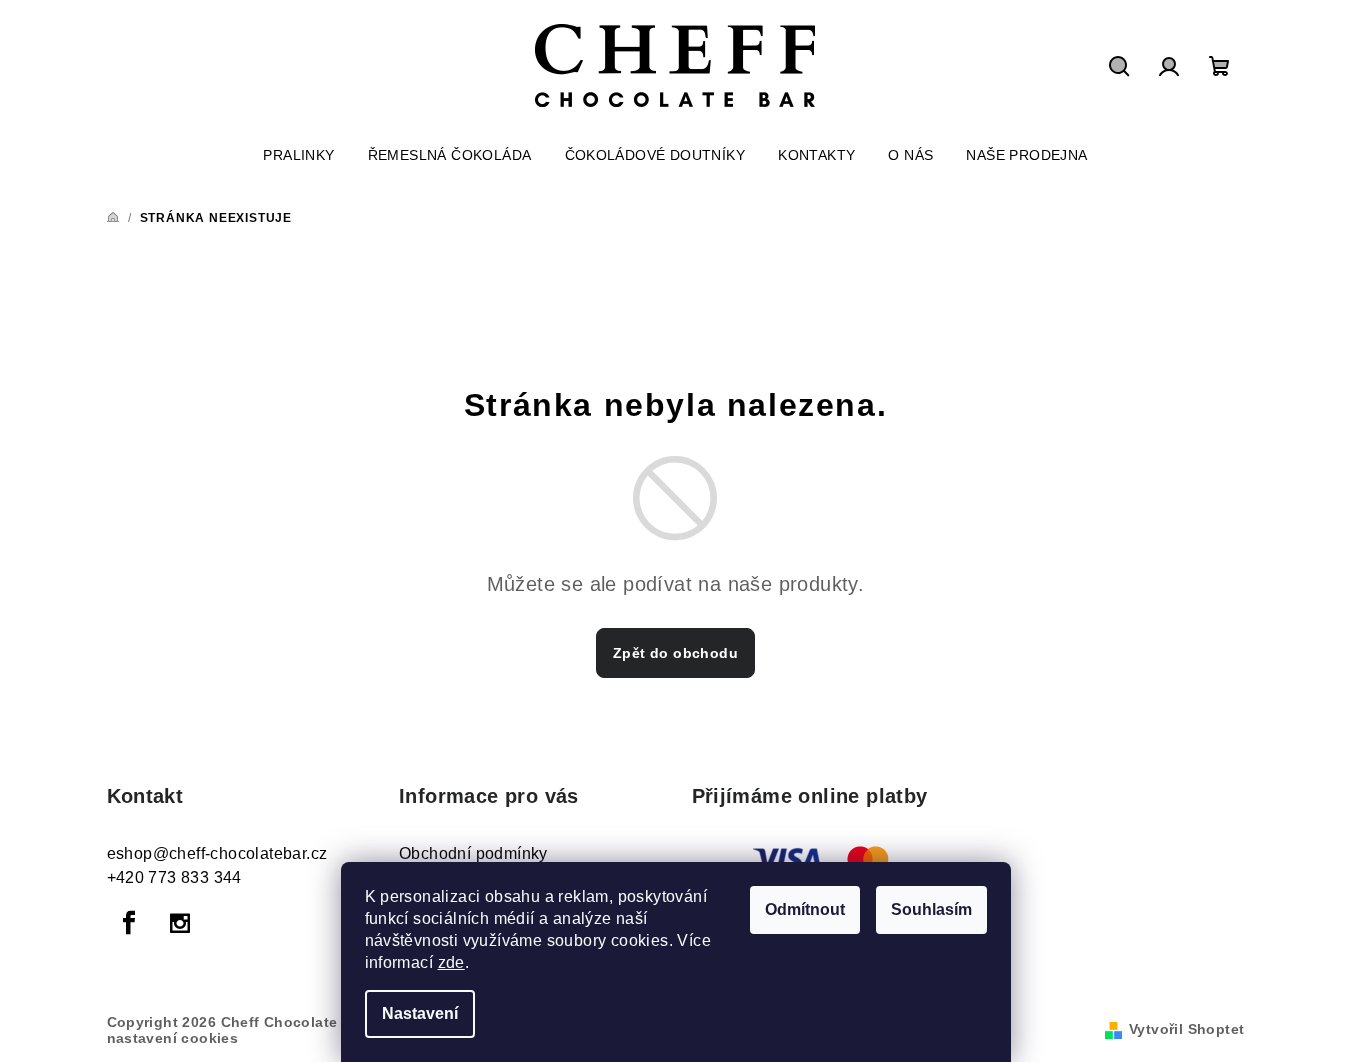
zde (451, 962)
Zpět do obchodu (675, 653)
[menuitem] (298, 155)
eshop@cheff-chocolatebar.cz (217, 853)
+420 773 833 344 (174, 877)
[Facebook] (130, 923)
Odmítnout (805, 909)
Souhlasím (931, 909)
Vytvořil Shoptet (1186, 1029)
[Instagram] (180, 923)
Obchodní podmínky (473, 853)
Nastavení (420, 1013)
